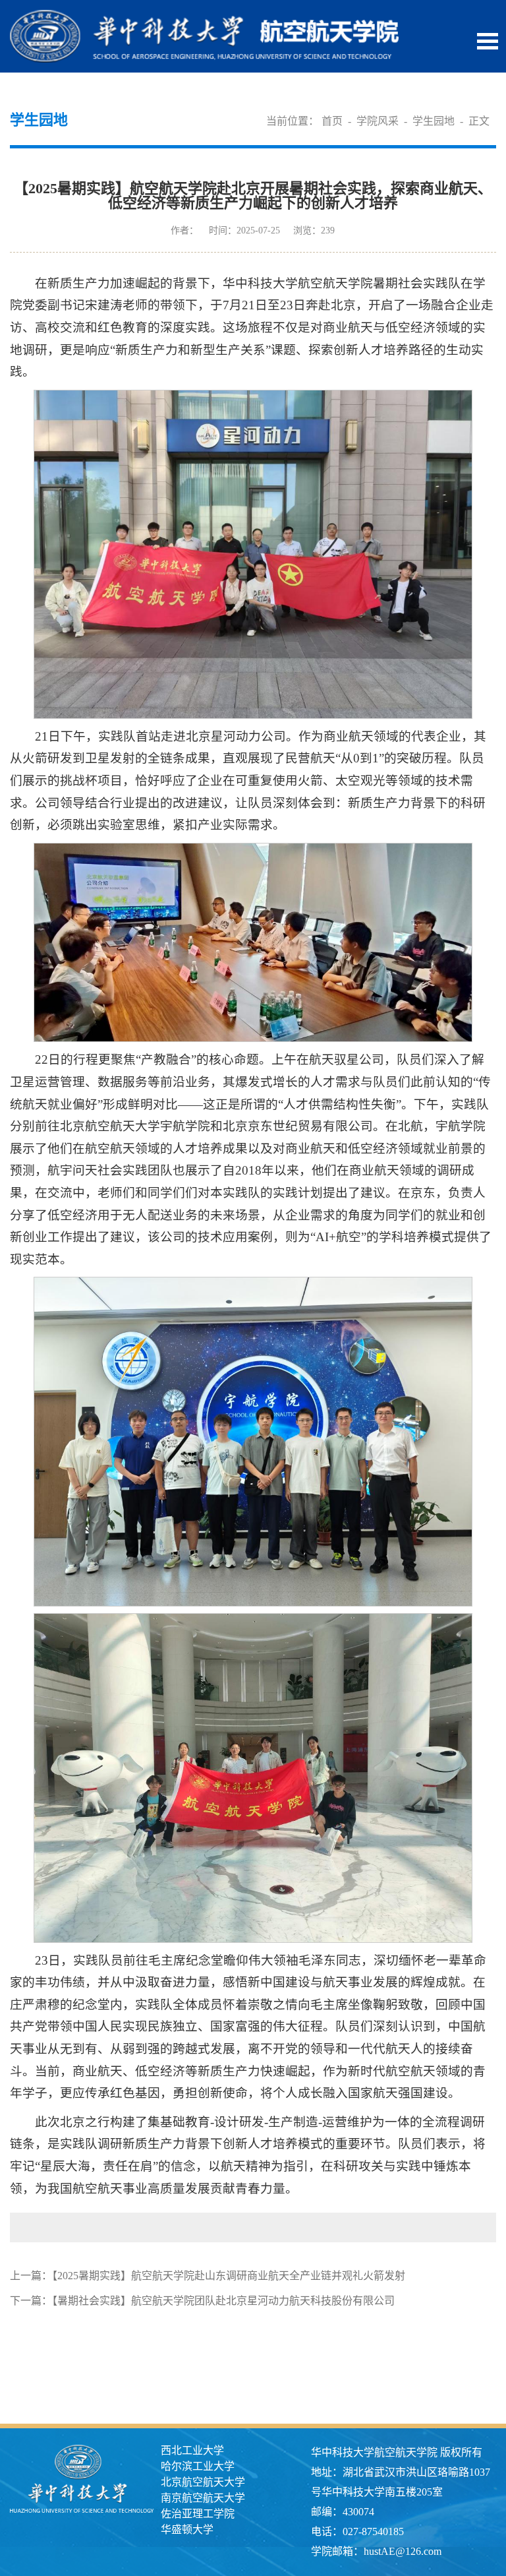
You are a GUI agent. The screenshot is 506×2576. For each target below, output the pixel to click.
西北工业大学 (192, 2450)
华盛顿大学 (187, 2530)
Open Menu (488, 41)
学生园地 (434, 121)
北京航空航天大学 (203, 2482)
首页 (332, 121)
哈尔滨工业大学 (198, 2466)
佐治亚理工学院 (198, 2514)
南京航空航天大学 (203, 2498)
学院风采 (378, 121)
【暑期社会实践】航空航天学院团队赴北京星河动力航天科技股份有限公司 (223, 2301)
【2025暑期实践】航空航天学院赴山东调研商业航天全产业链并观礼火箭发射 (229, 2276)
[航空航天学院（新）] (204, 17)
